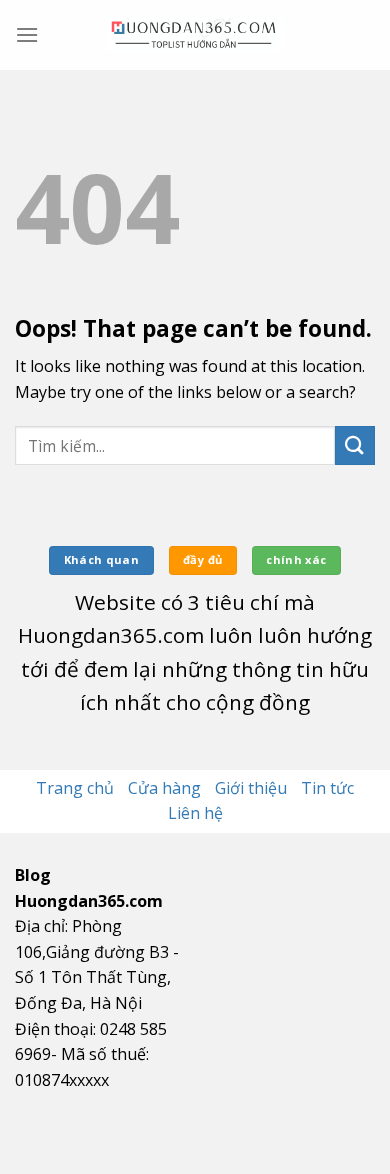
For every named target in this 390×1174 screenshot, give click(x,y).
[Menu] (27, 34)
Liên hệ (195, 813)
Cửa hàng (164, 788)
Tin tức (327, 788)
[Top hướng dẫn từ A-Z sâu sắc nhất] (195, 35)
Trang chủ (75, 788)
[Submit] (355, 445)
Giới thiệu (251, 788)
